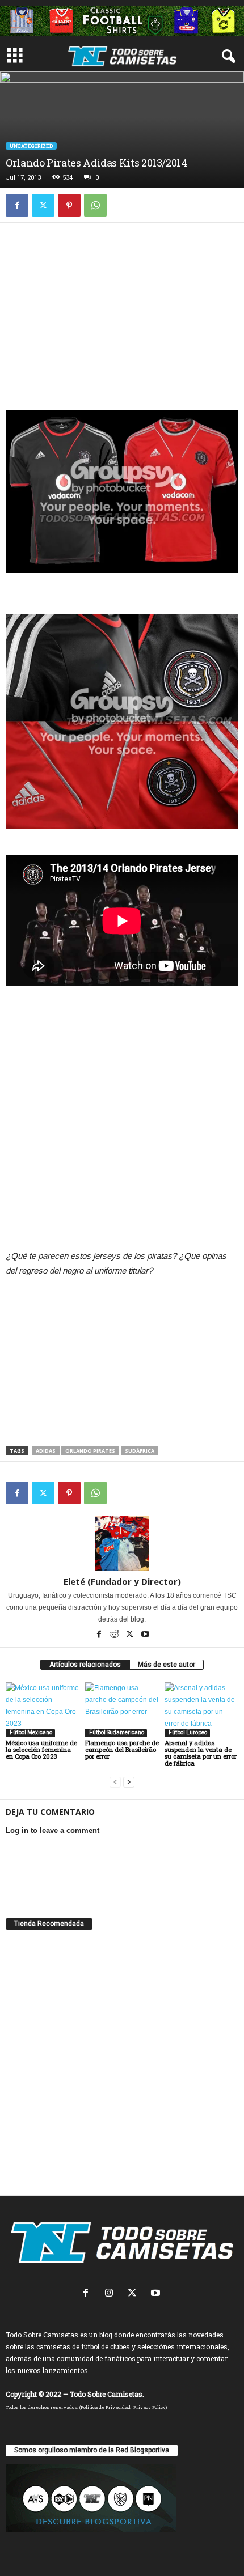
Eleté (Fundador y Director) (122, 1581)
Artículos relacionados (85, 1665)
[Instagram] (112, 2294)
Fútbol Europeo (187, 1732)
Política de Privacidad (106, 2407)
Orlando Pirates (90, 1451)
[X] (43, 205)
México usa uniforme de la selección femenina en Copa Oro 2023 (41, 1749)
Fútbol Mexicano (30, 1732)
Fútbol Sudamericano (116, 1732)
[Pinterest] (69, 205)
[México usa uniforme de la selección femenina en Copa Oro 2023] (43, 1710)
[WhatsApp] (95, 205)
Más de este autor (167, 1665)
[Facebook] (17, 205)
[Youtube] (145, 1635)
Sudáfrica (140, 1451)
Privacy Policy (150, 2407)
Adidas (46, 1451)
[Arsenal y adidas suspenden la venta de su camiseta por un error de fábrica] (201, 1710)
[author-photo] (122, 1543)
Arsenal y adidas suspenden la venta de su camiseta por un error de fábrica (201, 1753)
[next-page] (129, 1782)
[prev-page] (115, 1782)
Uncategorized (31, 146)
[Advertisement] (122, 311)
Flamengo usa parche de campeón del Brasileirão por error (122, 1749)
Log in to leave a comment (52, 1830)
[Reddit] (115, 1635)
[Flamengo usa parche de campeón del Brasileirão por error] (122, 1710)
